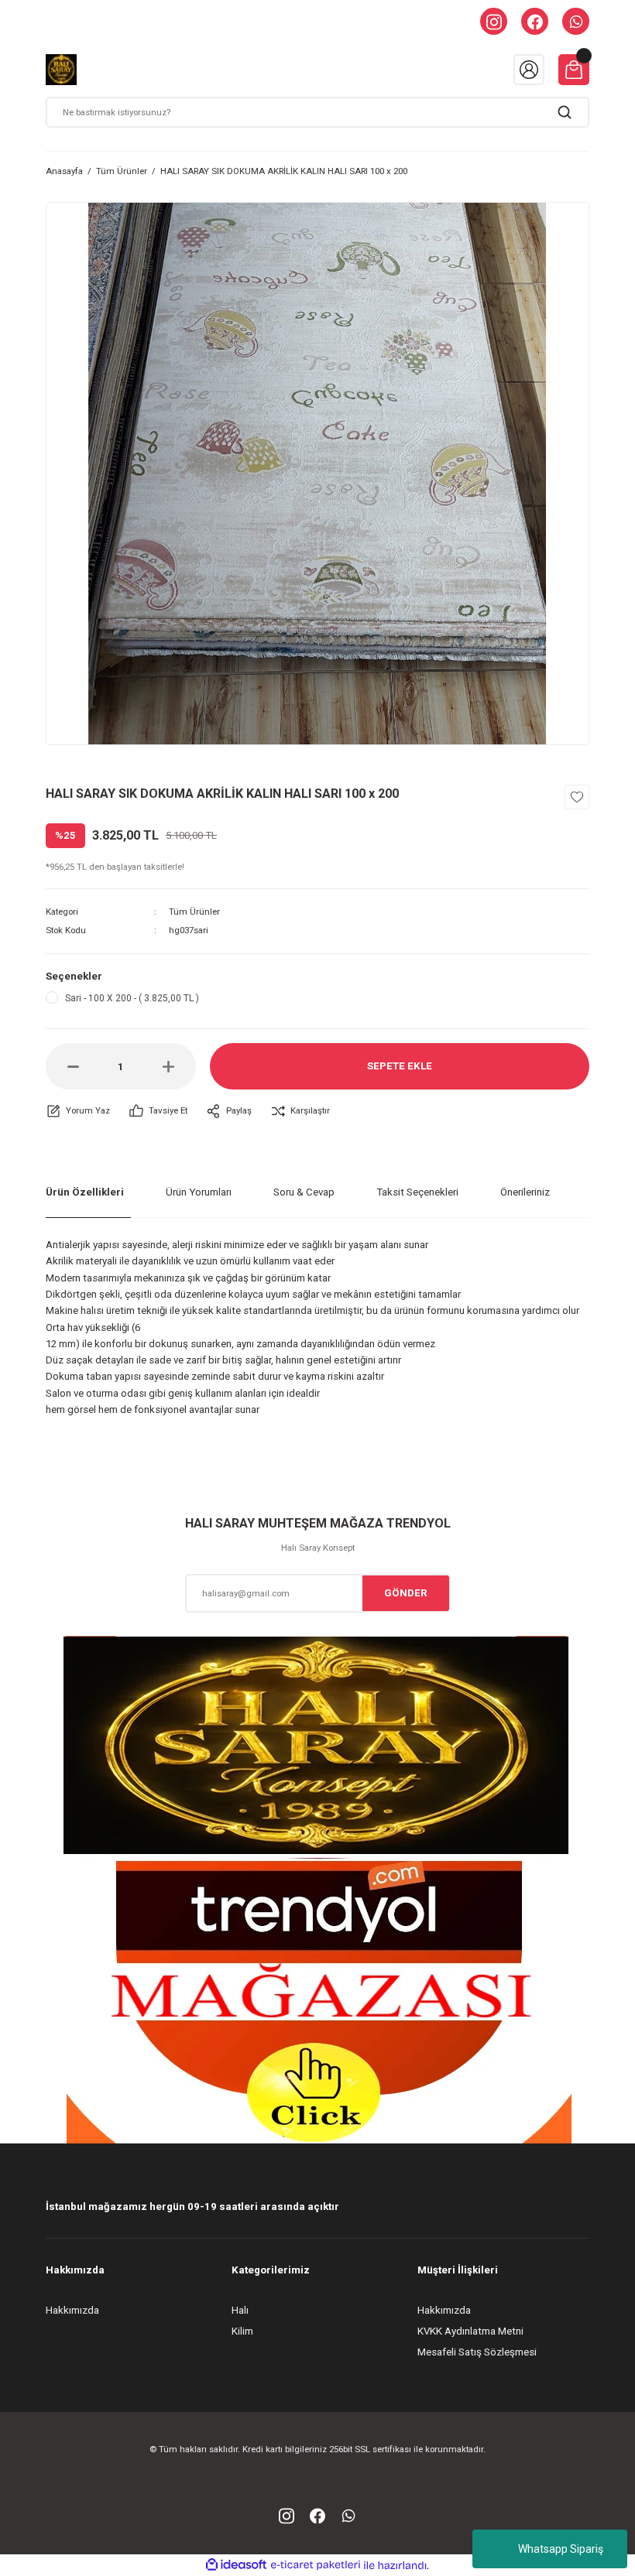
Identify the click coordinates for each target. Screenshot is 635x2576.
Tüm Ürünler (194, 912)
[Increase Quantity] (168, 1066)
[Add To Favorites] (577, 797)
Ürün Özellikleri (85, 1192)
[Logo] (61, 70)
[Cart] (574, 70)
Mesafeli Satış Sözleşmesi (477, 2352)
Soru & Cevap (304, 1192)
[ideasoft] (236, 2565)
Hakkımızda (72, 2310)
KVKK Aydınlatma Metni (470, 2331)
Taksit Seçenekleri (417, 1192)
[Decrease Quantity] (73, 1066)
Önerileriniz (525, 1192)
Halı (240, 2310)
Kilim (242, 2331)
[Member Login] (529, 70)
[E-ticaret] (316, 2565)
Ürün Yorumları (199, 1192)
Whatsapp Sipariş (561, 2549)
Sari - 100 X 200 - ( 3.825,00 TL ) (132, 998)
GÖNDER (406, 1593)
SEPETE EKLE (400, 1066)
